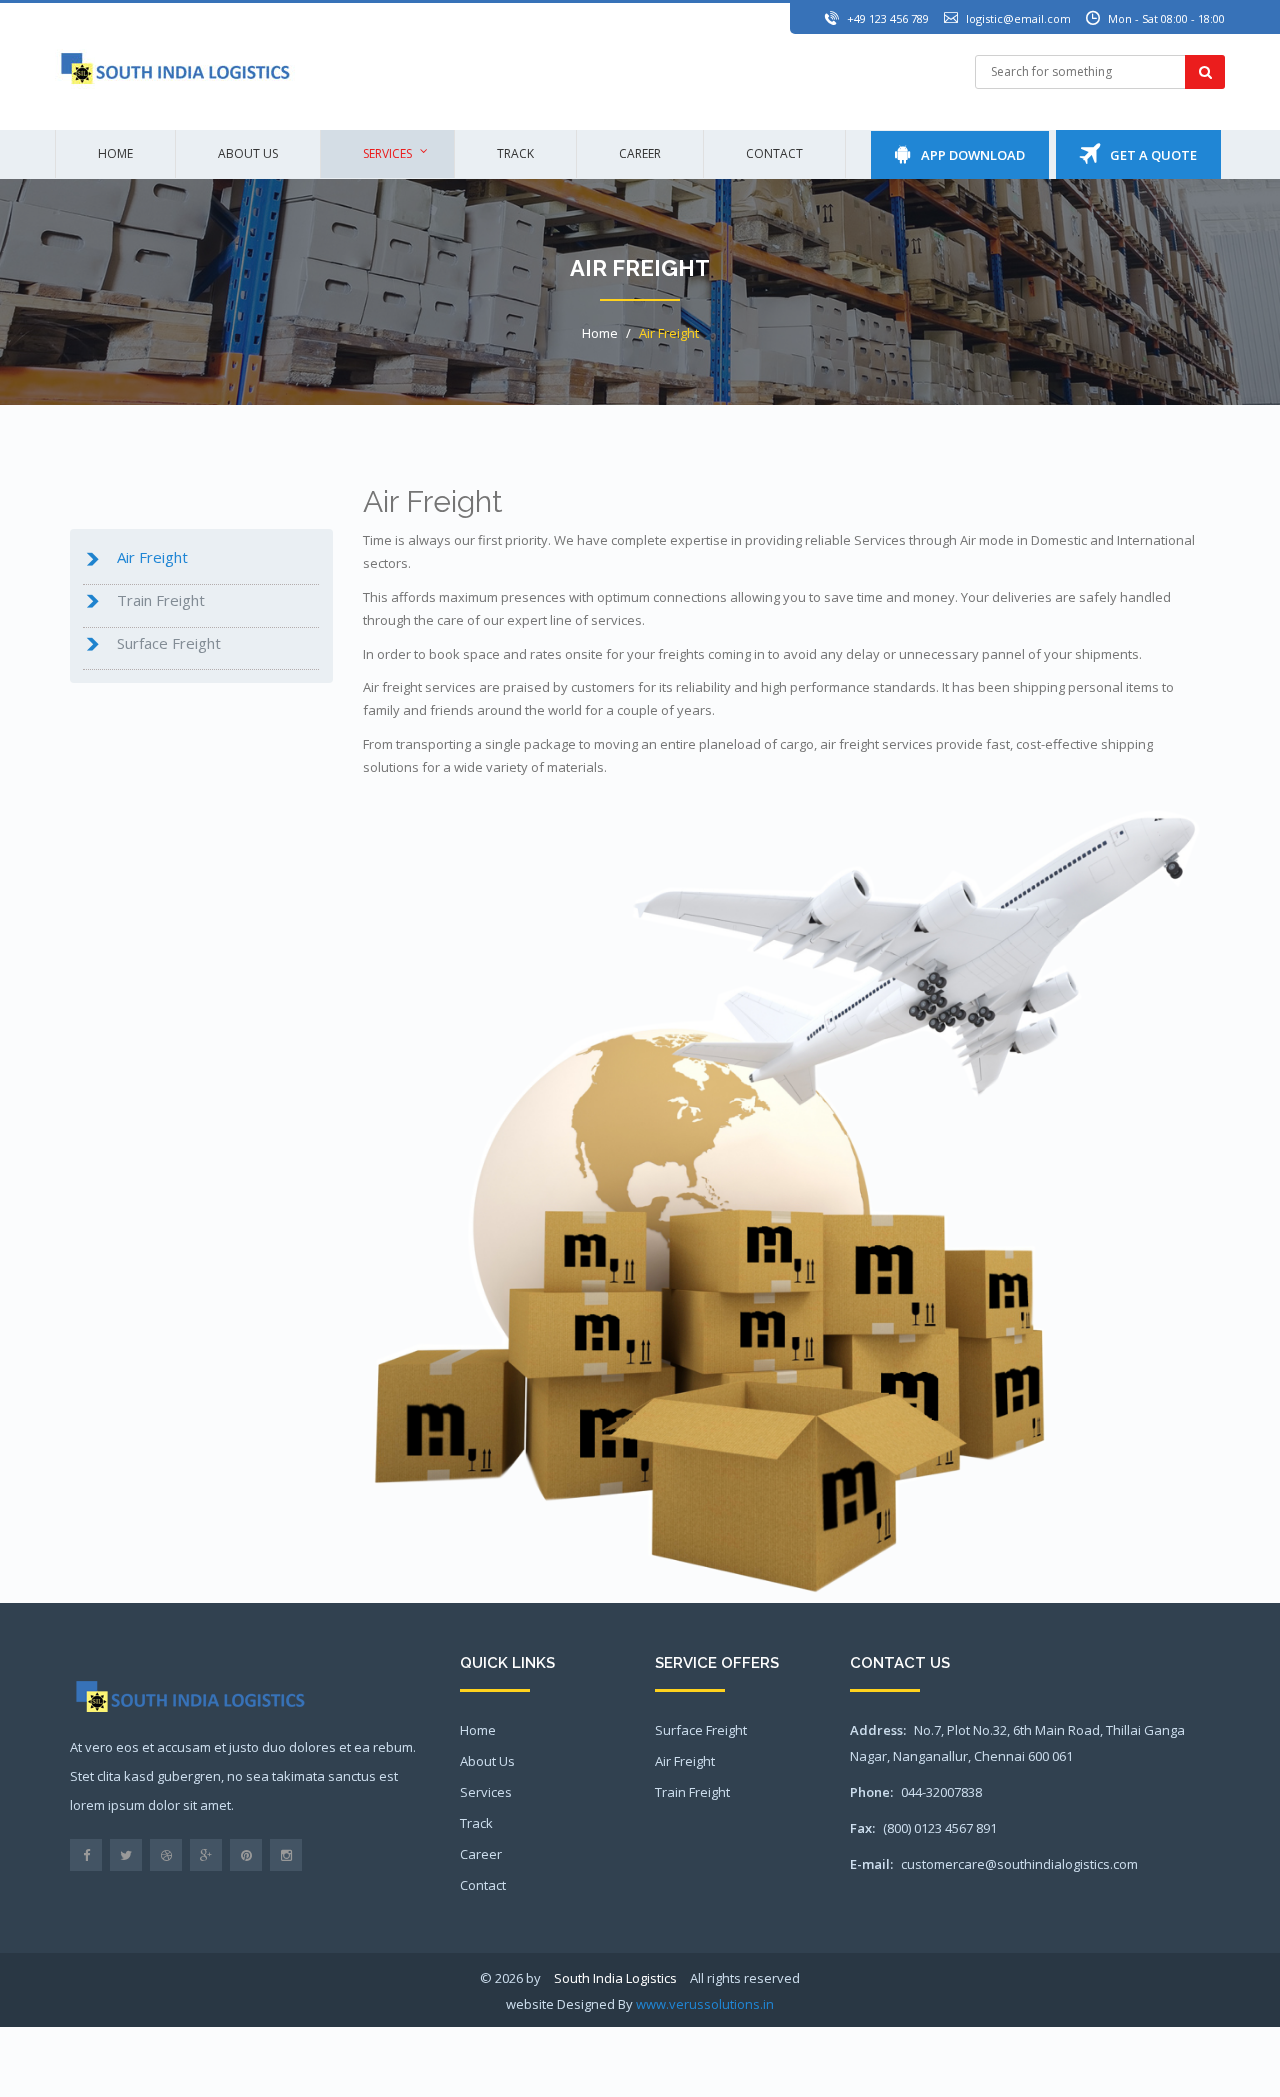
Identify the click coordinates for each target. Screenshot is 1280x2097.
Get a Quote (1148, 155)
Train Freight (692, 1792)
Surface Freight (701, 1730)
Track (515, 153)
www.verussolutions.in (705, 2004)
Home (115, 153)
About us (248, 153)
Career (640, 153)
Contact (774, 153)
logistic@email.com (1018, 18)
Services (387, 153)
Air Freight (669, 333)
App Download (968, 155)
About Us (487, 1761)
